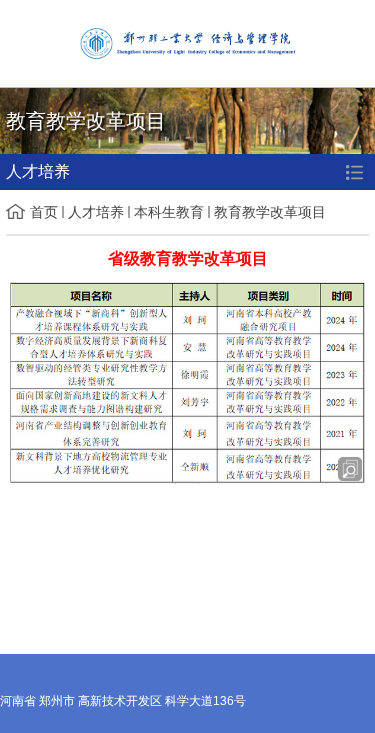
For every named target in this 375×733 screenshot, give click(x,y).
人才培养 (96, 212)
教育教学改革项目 (270, 212)
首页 (44, 212)
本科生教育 (169, 212)
